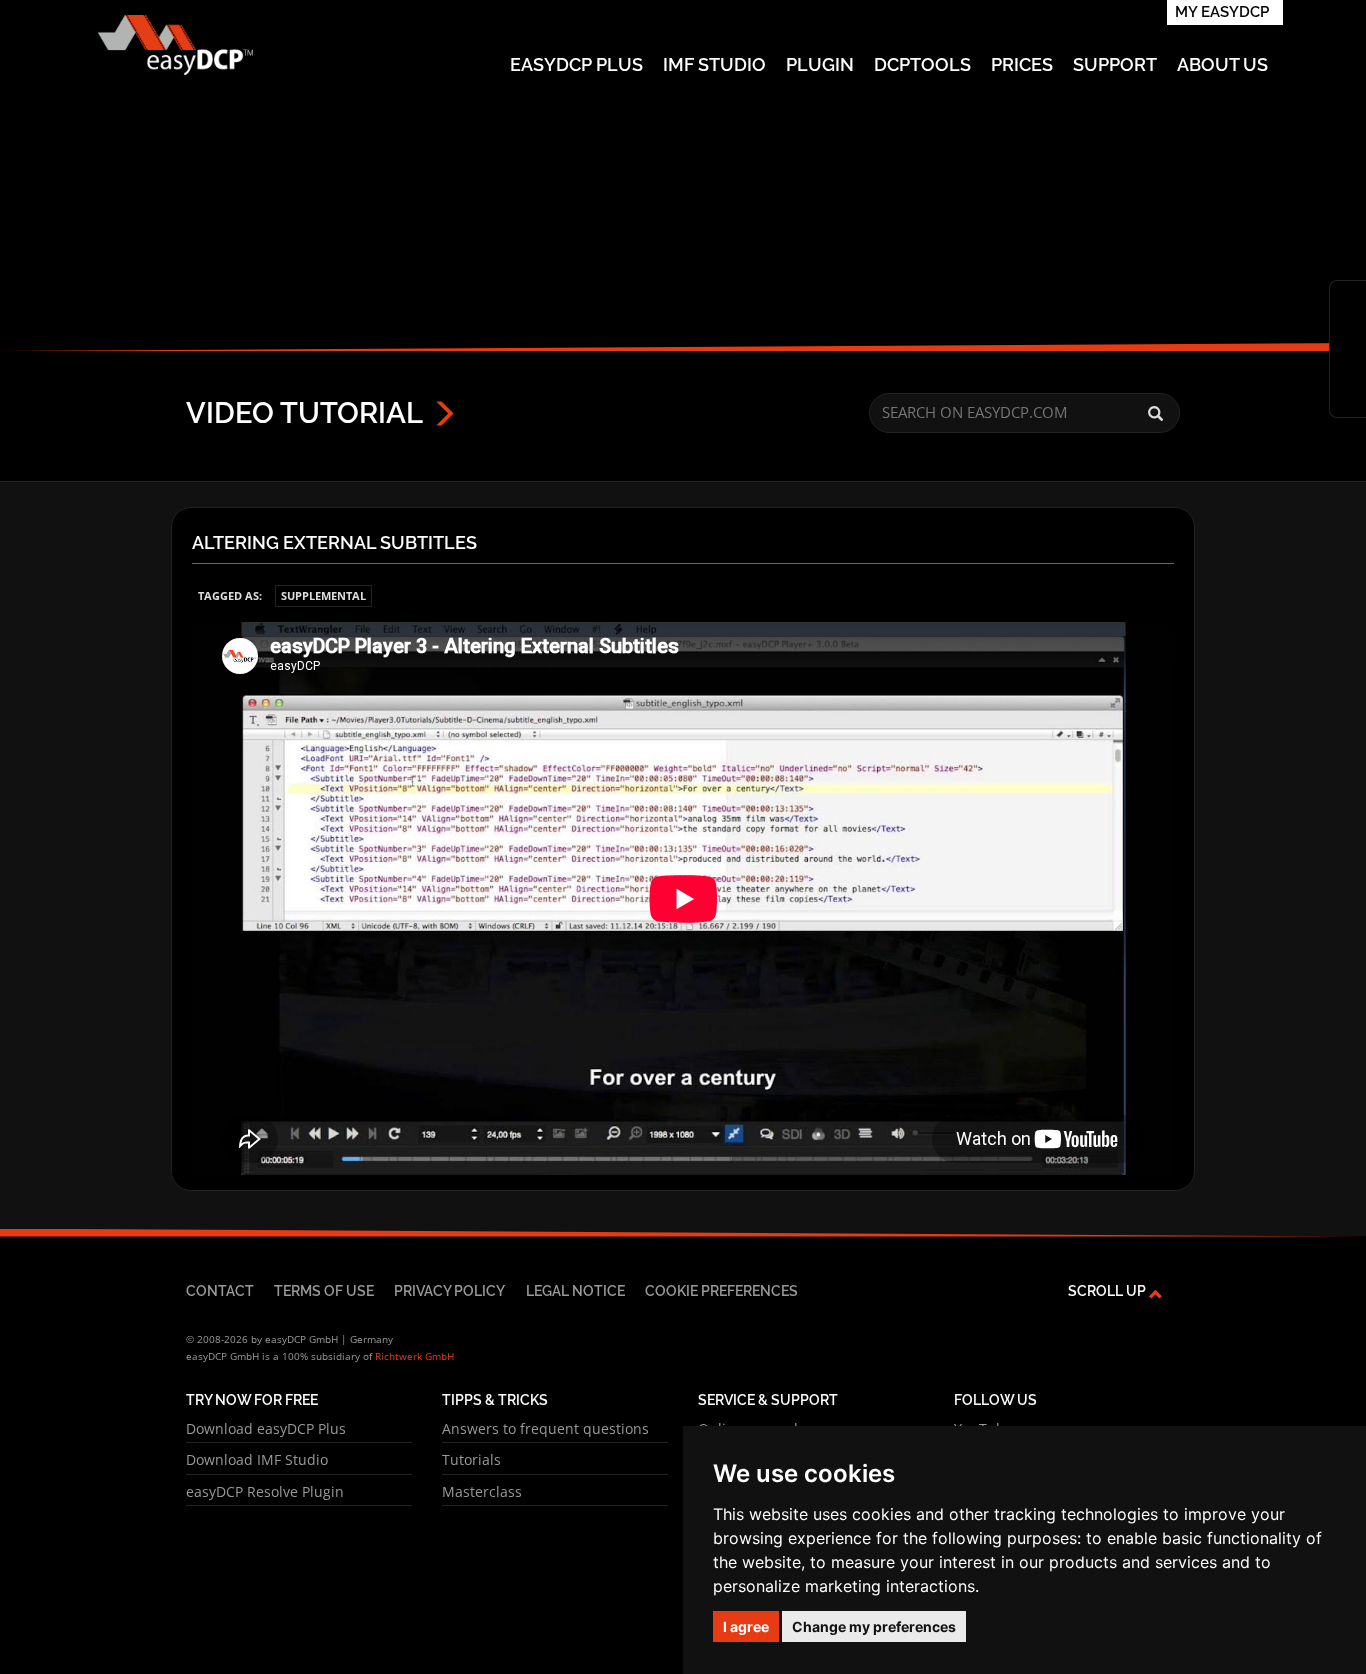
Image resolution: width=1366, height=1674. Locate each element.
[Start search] (1155, 414)
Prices (1022, 64)
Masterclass (482, 1491)
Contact (220, 1290)
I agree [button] (746, 1626)
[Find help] (1348, 333)
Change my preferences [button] (874, 1626)
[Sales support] (1348, 397)
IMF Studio (714, 64)
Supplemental (323, 595)
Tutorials (471, 1459)
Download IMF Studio (257, 1459)
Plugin (820, 64)
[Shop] (1348, 301)
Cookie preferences (721, 1290)
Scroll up (1108, 1290)
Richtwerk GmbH (414, 1356)
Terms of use (324, 1290)
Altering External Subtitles (334, 543)
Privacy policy (449, 1290)
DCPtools (922, 64)
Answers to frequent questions (545, 1428)
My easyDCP (1222, 12)
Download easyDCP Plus (266, 1428)
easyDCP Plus (576, 64)
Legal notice (575, 1290)
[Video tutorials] (1348, 365)
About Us (1222, 64)
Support (1115, 64)
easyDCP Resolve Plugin (265, 1491)
